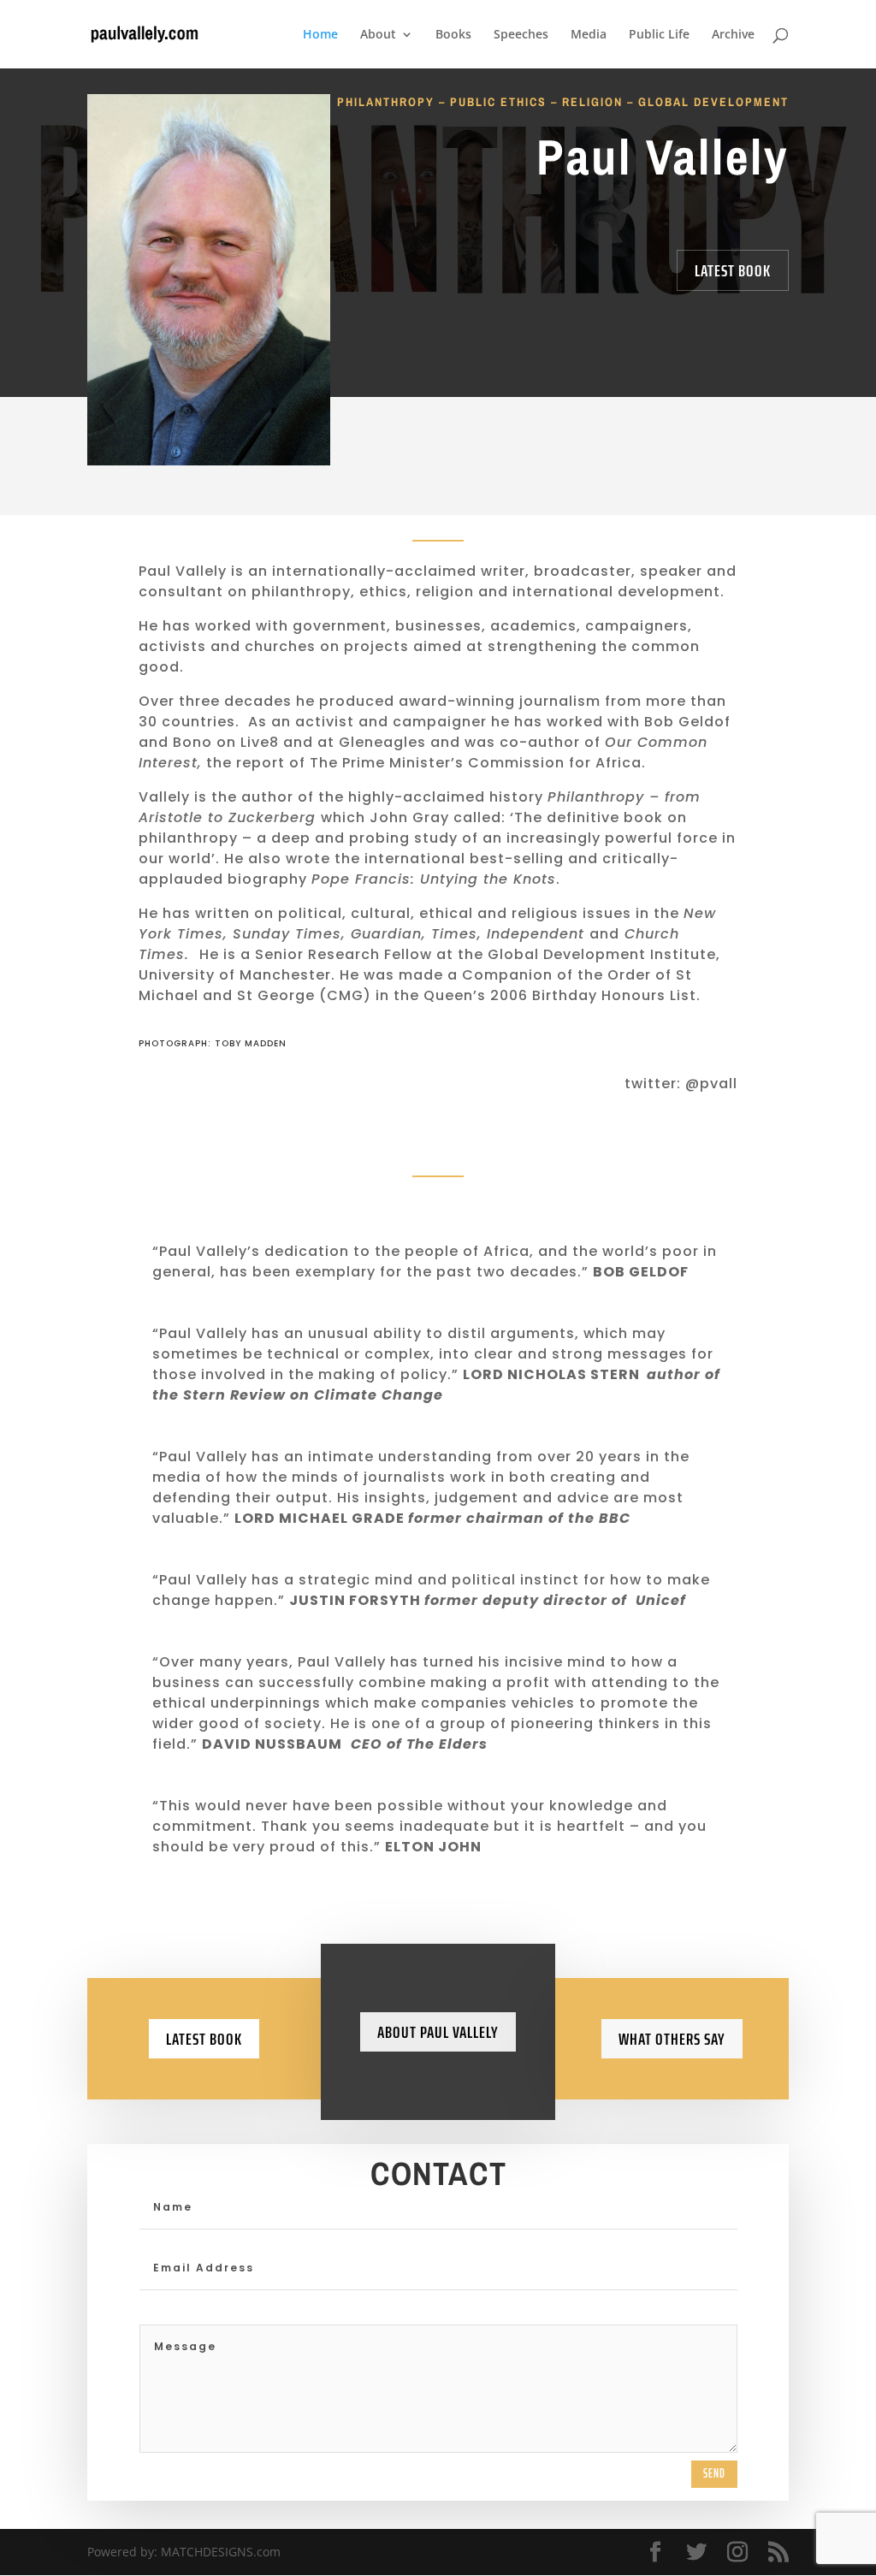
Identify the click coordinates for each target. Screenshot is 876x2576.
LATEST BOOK (733, 270)
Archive (733, 35)
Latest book (204, 2039)
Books (453, 35)
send (714, 2473)
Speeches (521, 35)
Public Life (659, 35)
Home (320, 35)
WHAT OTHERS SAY (672, 2039)
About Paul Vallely (438, 2032)
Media (589, 35)
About (378, 35)
